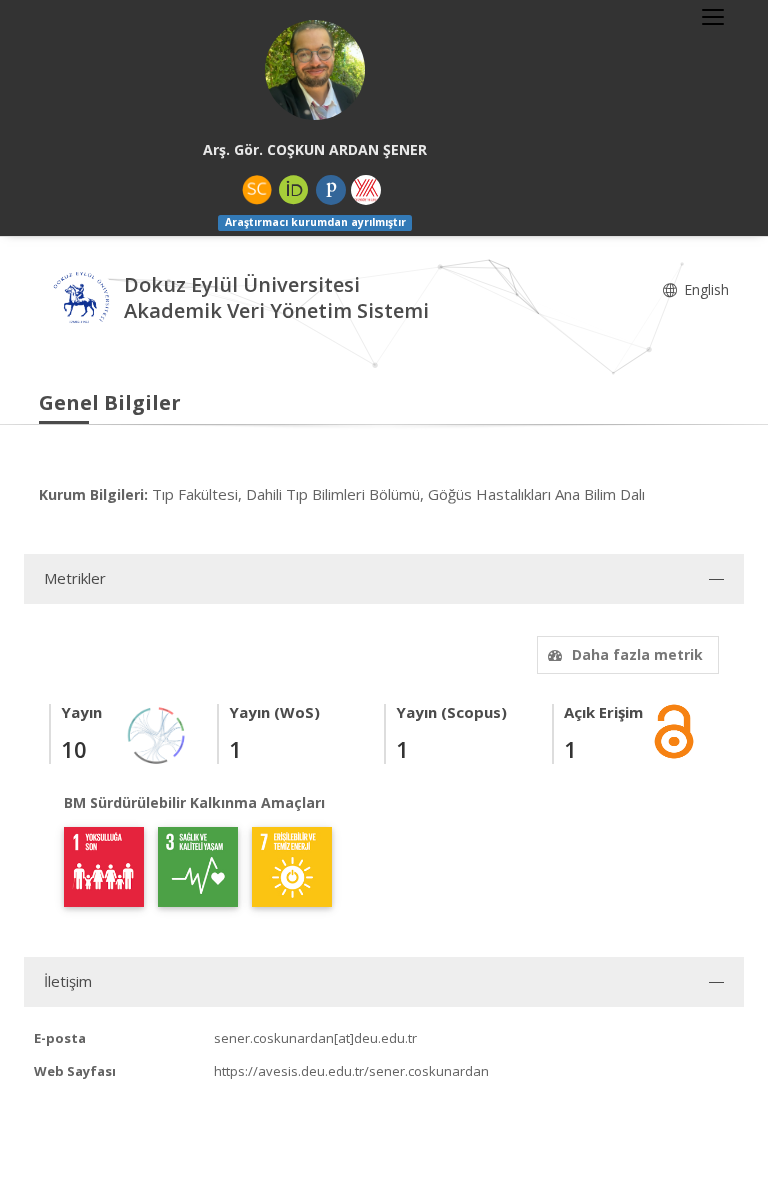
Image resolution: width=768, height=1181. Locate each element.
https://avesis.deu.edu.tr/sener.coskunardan (351, 1071)
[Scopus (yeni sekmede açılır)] (257, 190)
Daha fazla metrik (637, 654)
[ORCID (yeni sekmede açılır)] (294, 190)
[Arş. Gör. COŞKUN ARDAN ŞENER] (315, 70)
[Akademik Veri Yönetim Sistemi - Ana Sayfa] (81, 299)
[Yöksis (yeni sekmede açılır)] (366, 190)
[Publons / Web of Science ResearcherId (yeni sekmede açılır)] (331, 190)
